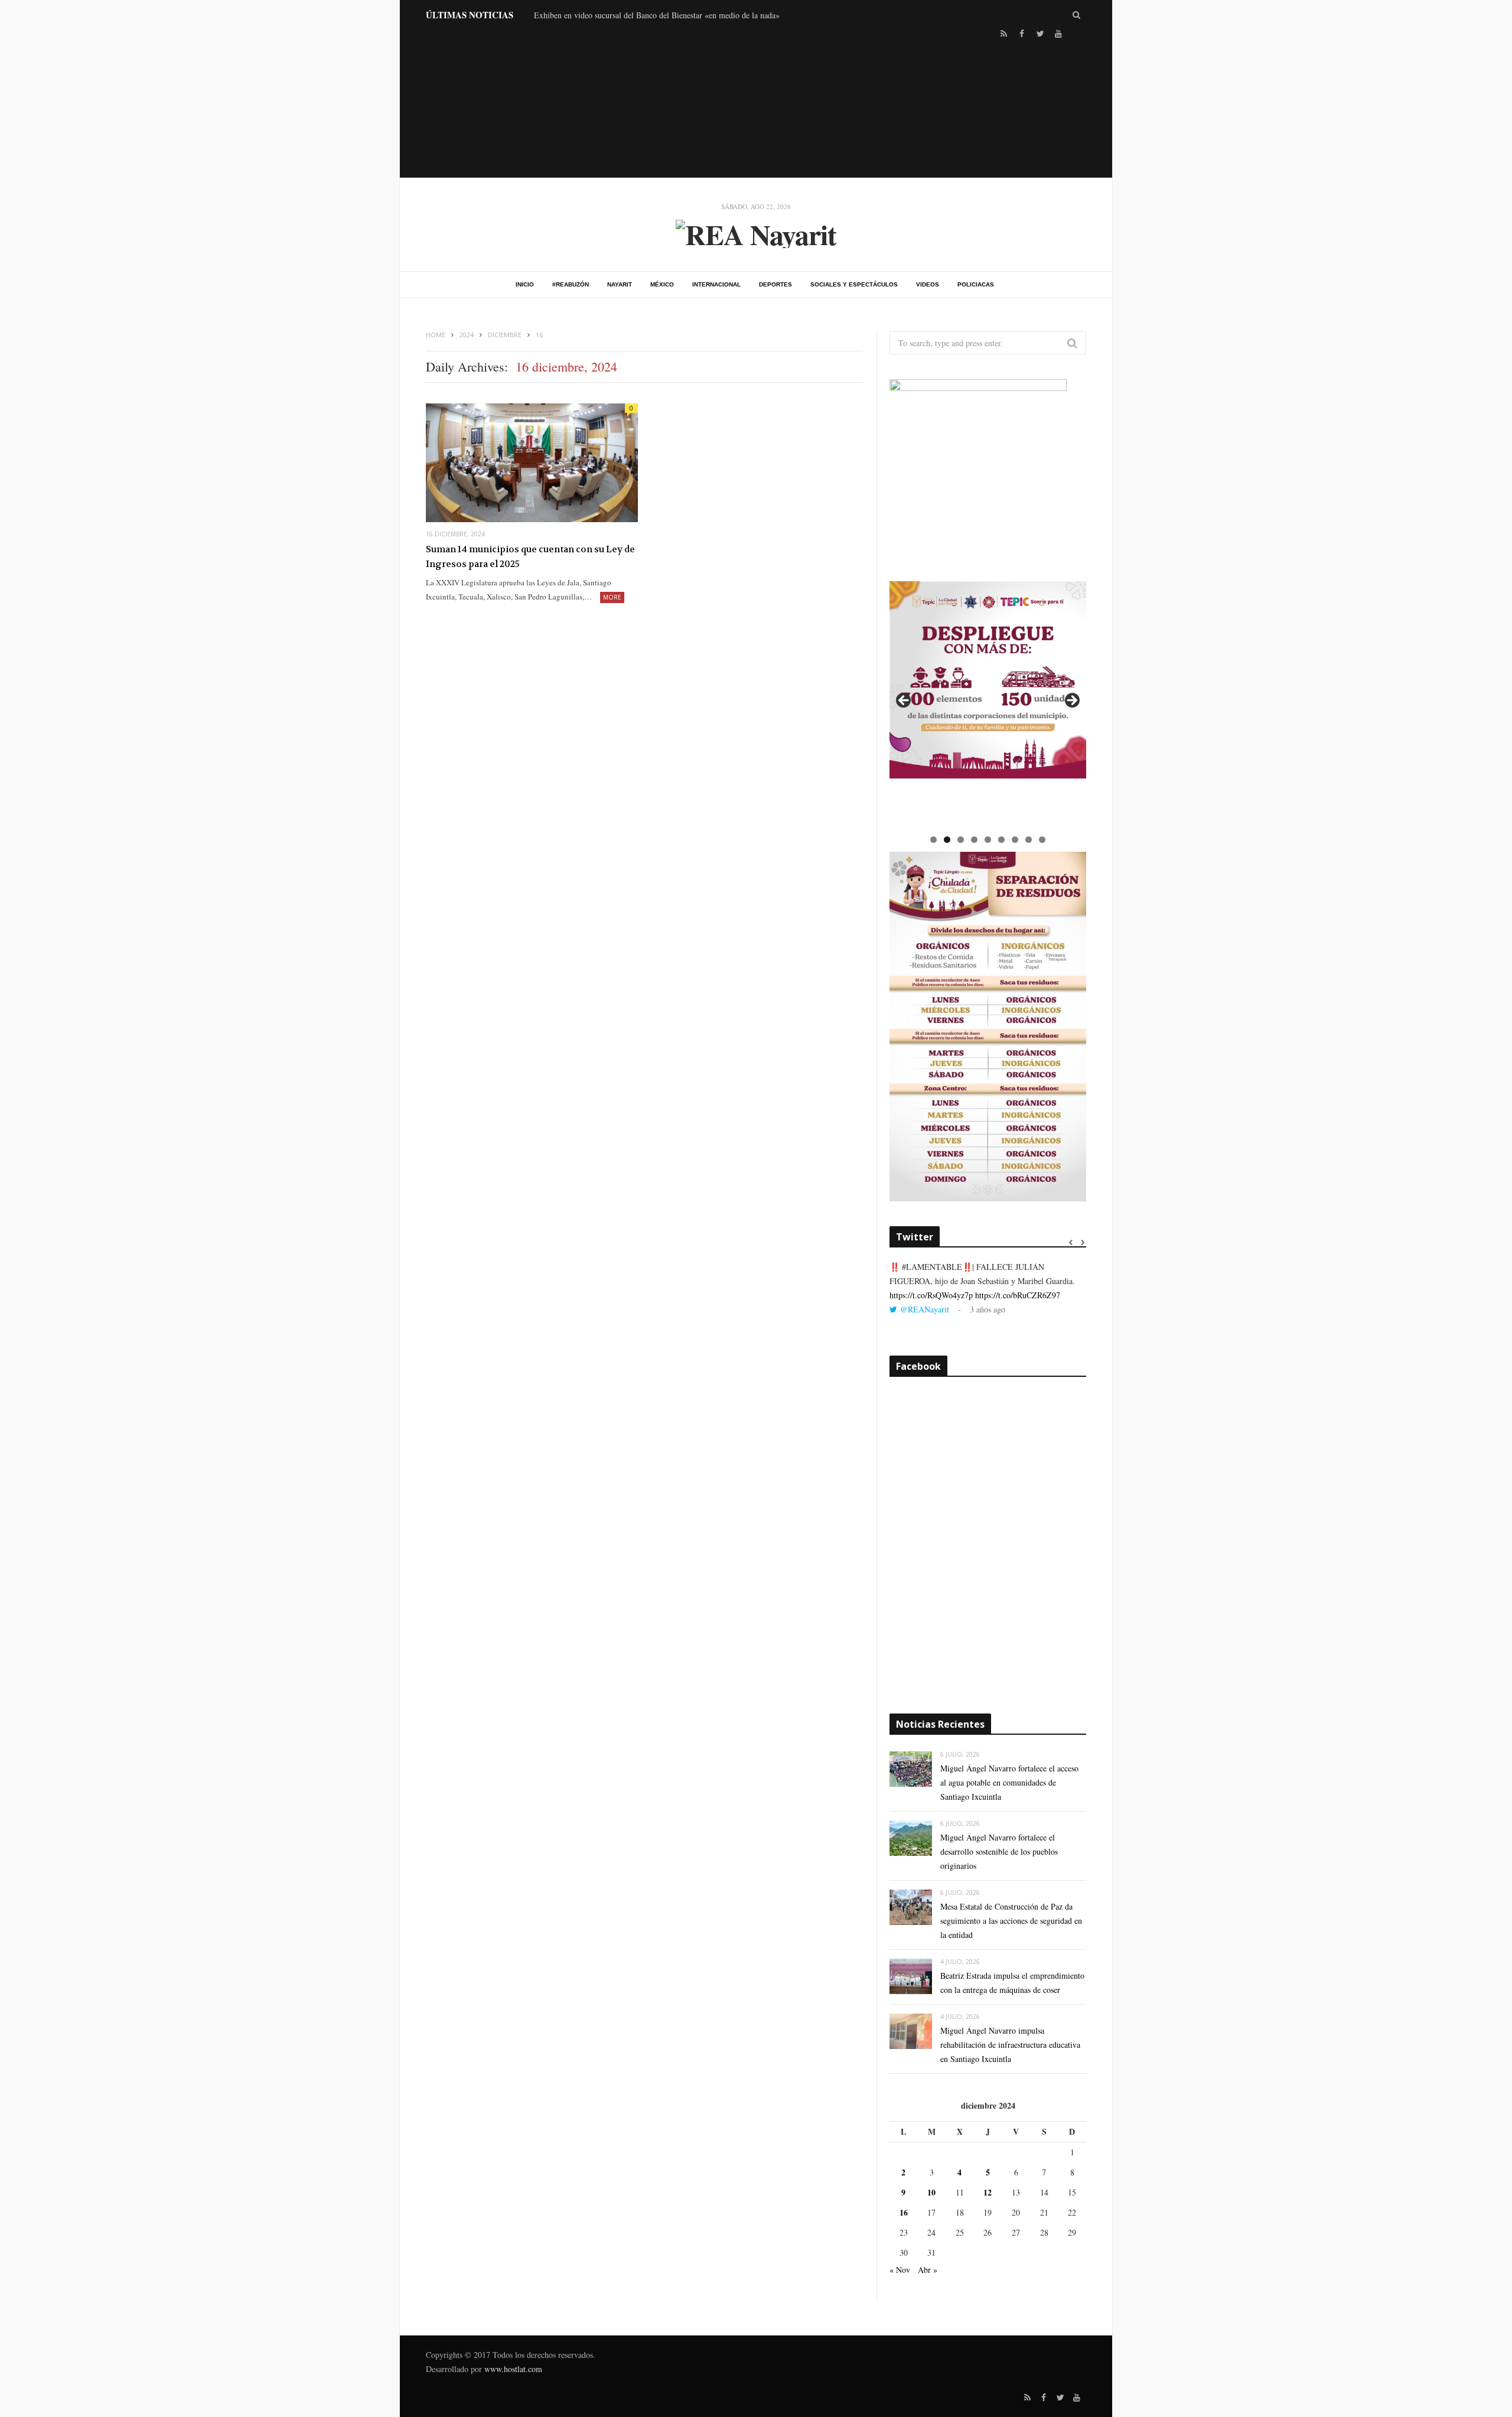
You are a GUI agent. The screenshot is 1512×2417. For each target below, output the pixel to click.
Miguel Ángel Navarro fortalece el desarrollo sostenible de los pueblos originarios (999, 1851)
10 (931, 2192)
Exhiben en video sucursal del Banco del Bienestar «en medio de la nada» (657, 15)
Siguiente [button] (1071, 701)
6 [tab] (1001, 840)
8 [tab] (1029, 840)
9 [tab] (1042, 840)
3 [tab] (961, 840)
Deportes (775, 284)
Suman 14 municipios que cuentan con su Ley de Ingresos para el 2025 (530, 557)
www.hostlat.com (513, 2369)
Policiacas (976, 284)
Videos (928, 284)
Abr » (928, 2270)
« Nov (900, 2270)
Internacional (716, 284)
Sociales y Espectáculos (854, 284)
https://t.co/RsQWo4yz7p (931, 1295)
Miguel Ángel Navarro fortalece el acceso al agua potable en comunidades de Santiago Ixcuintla (1009, 1782)
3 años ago (988, 1309)
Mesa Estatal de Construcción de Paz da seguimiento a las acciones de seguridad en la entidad (1011, 1921)
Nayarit (620, 284)
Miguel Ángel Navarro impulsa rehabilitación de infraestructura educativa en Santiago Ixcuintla (1010, 2045)
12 (988, 2192)
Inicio (525, 284)
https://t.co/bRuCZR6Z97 (1018, 1295)
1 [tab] (933, 840)
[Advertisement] (756, 107)
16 (904, 2212)
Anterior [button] (904, 701)
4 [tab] (974, 840)
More (612, 597)
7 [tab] (1015, 840)
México (662, 284)
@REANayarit (925, 1309)
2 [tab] (947, 840)
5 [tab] (988, 840)
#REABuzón (571, 284)
